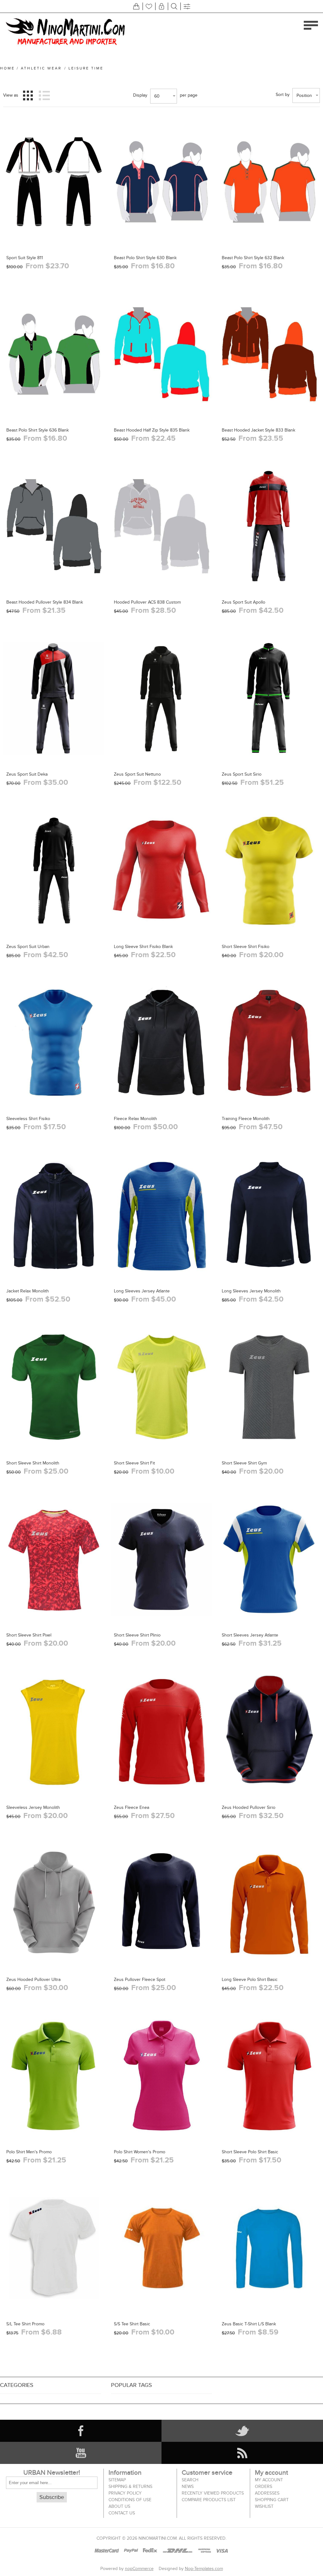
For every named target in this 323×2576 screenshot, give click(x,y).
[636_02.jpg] (54, 354)
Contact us (122, 2513)
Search (190, 2480)
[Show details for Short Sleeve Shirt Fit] (161, 1387)
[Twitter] (242, 2431)
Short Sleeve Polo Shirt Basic (250, 2152)
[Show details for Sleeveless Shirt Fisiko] (54, 1043)
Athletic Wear (41, 68)
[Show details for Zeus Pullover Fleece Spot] (161, 1904)
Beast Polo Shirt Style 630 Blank (145, 258)
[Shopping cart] (136, 6)
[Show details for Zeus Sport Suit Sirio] (269, 698)
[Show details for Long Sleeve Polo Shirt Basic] (269, 1904)
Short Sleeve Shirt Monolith (33, 1463)
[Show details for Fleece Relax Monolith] (161, 1043)
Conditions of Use (130, 2500)
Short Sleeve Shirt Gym (244, 1463)
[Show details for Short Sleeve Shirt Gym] (269, 1387)
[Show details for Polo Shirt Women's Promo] (161, 2076)
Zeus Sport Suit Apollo (244, 602)
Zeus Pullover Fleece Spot (140, 1980)
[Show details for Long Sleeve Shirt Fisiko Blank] (161, 871)
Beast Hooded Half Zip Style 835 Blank (152, 430)
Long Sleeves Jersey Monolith (251, 1291)
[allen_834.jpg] (161, 526)
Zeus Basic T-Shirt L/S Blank (249, 2324)
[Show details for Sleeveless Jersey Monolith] (54, 1732)
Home (7, 68)
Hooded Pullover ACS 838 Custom (147, 602)
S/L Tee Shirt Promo (25, 2324)
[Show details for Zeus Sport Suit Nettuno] (161, 698)
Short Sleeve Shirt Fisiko (246, 947)
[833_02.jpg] (269, 354)
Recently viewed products (213, 2493)
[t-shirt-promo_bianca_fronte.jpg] (54, 2248)
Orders (264, 2487)
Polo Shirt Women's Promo (140, 2152)
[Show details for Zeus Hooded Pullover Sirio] (269, 1732)
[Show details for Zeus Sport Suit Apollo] (269, 526)
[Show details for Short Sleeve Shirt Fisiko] (269, 871)
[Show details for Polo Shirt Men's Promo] (54, 2076)
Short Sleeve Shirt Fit (134, 1463)
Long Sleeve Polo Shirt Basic (250, 1980)
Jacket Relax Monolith (28, 1291)
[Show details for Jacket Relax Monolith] (54, 1215)
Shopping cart (272, 2500)
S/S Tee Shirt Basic (132, 2324)
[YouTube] (81, 2453)
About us (119, 2506)
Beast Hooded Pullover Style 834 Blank (45, 602)
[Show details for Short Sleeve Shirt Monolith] (54, 1387)
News (188, 2487)
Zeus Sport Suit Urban (28, 947)
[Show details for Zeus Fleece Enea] (161, 1732)
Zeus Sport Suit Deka (27, 774)
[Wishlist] (149, 6)
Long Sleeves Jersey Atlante (142, 1291)
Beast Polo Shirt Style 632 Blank (253, 258)
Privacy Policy (125, 2493)
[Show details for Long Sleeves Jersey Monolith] (269, 1215)
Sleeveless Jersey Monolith (33, 1807)
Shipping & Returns (130, 2487)
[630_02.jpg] (161, 182)
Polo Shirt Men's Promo (29, 2152)
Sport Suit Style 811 (25, 258)
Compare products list (209, 2500)
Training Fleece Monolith (246, 1119)
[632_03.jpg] (269, 182)
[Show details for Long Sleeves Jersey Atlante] (161, 1215)
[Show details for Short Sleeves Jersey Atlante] (269, 1559)
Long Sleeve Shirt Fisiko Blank (143, 947)
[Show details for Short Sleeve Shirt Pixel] (54, 1559)
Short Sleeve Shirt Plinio (137, 1635)
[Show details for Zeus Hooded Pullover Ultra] (54, 1904)
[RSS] (242, 2453)
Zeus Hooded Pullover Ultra (33, 1980)
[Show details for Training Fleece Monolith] (269, 1043)
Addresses (267, 2493)
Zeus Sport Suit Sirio (242, 774)
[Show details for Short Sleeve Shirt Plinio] (161, 1559)
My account (269, 2480)
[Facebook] (81, 2431)
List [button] (44, 95)
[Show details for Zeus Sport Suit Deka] (54, 698)
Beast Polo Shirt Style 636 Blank (38, 430)
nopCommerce (139, 2569)
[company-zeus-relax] (161, 2248)
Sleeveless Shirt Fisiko (28, 1119)
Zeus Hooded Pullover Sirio (249, 1807)
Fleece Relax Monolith (135, 1119)
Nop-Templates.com (204, 2569)
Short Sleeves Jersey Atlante (250, 1635)
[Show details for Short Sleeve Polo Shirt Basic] (269, 2076)
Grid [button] (28, 95)
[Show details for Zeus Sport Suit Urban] (54, 871)
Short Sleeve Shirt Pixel (29, 1635)
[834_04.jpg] (54, 526)
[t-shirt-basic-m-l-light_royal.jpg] (269, 2248)
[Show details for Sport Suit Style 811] (54, 182)
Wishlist (264, 2506)
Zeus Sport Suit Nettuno (137, 774)
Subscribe (52, 2497)
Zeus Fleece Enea (132, 1807)
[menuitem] (142, 2480)
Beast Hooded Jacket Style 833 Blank (258, 430)
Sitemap (117, 2480)
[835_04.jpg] (161, 354)
